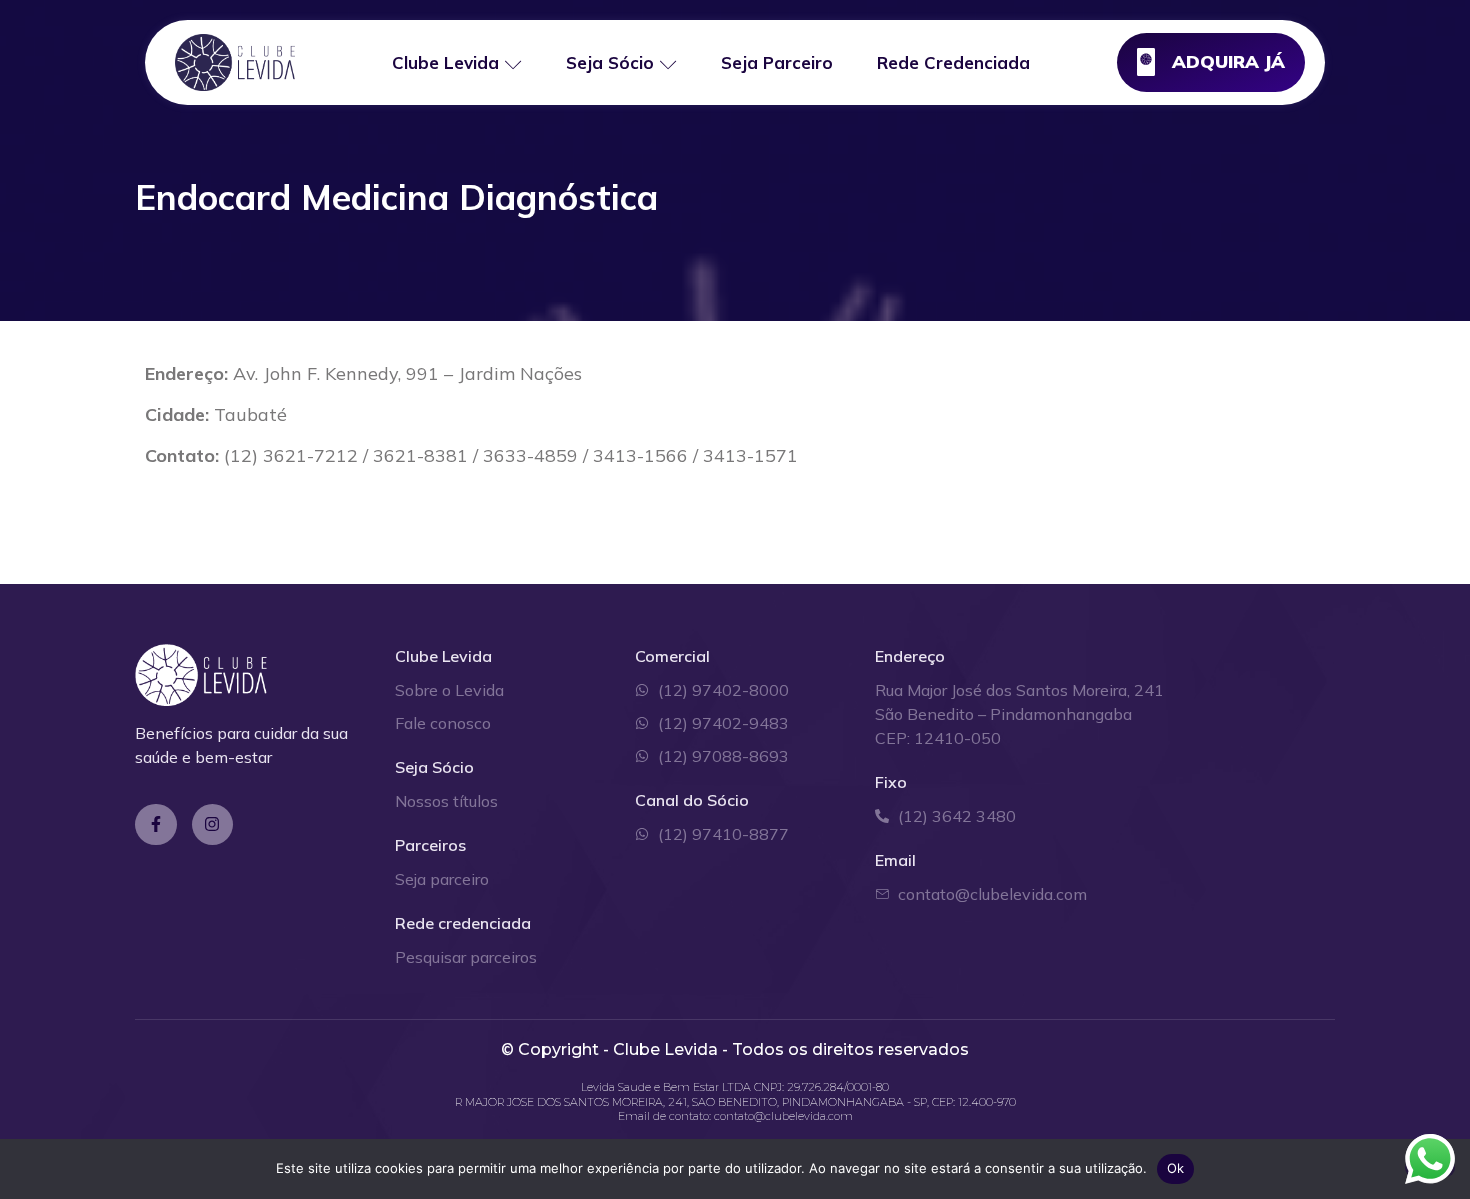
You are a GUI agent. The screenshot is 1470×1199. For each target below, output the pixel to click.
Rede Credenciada (953, 62)
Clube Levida (445, 62)
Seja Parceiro (777, 62)
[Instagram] (213, 825)
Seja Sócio (610, 62)
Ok (1176, 1168)
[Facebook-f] (156, 825)
